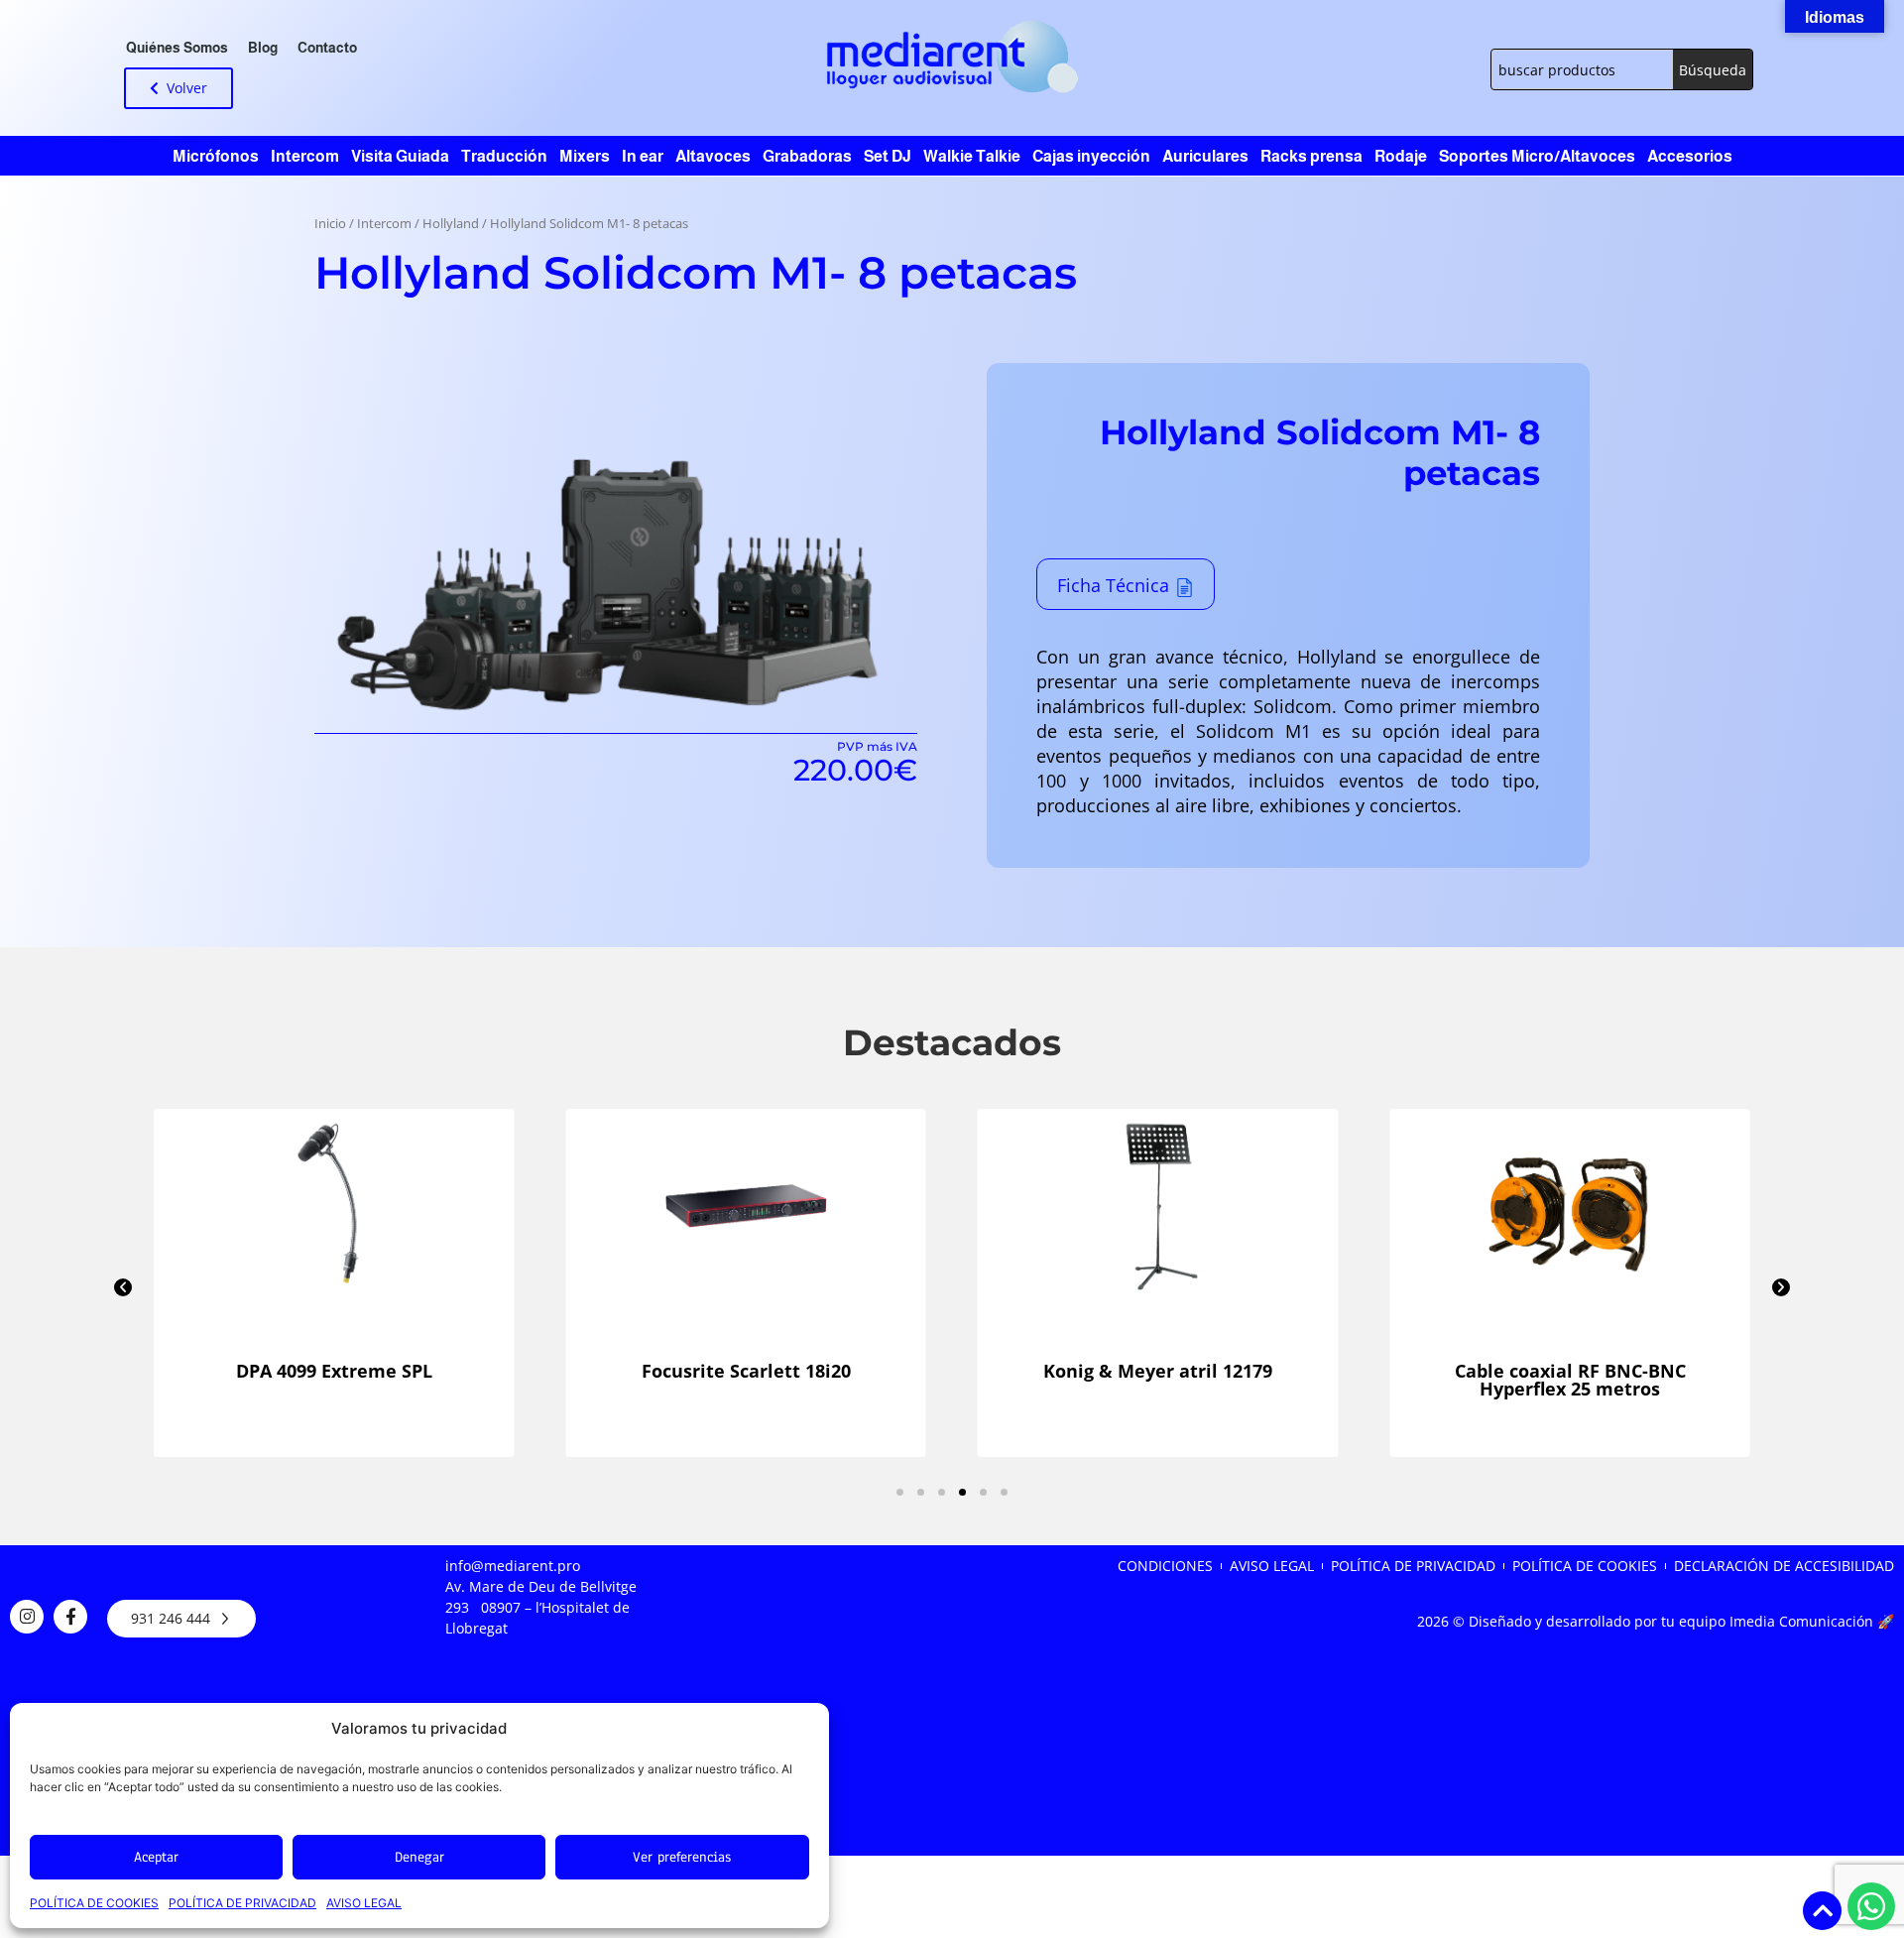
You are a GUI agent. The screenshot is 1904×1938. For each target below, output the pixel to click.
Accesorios (1690, 156)
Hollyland (451, 224)
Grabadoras (807, 156)
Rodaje (1401, 156)
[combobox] (1582, 69)
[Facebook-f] (70, 1617)
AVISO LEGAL (364, 1903)
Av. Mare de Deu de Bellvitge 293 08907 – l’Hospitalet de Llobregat (541, 1607)
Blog (263, 48)
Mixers (585, 156)
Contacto (327, 48)
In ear (643, 156)
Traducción (504, 156)
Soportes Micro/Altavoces (1537, 156)
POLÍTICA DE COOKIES (94, 1903)
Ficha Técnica (1113, 585)
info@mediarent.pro (513, 1566)
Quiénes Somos (177, 48)
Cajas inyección (1091, 156)
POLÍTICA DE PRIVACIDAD (242, 1903)
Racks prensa (1311, 156)
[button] (123, 1287)
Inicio (330, 224)
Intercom (305, 156)
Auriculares (1205, 156)
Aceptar (156, 1857)
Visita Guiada (400, 156)
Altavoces (713, 156)
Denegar (419, 1857)
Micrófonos (216, 156)
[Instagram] (27, 1617)
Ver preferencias (682, 1857)
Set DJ (888, 156)
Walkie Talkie (972, 156)
